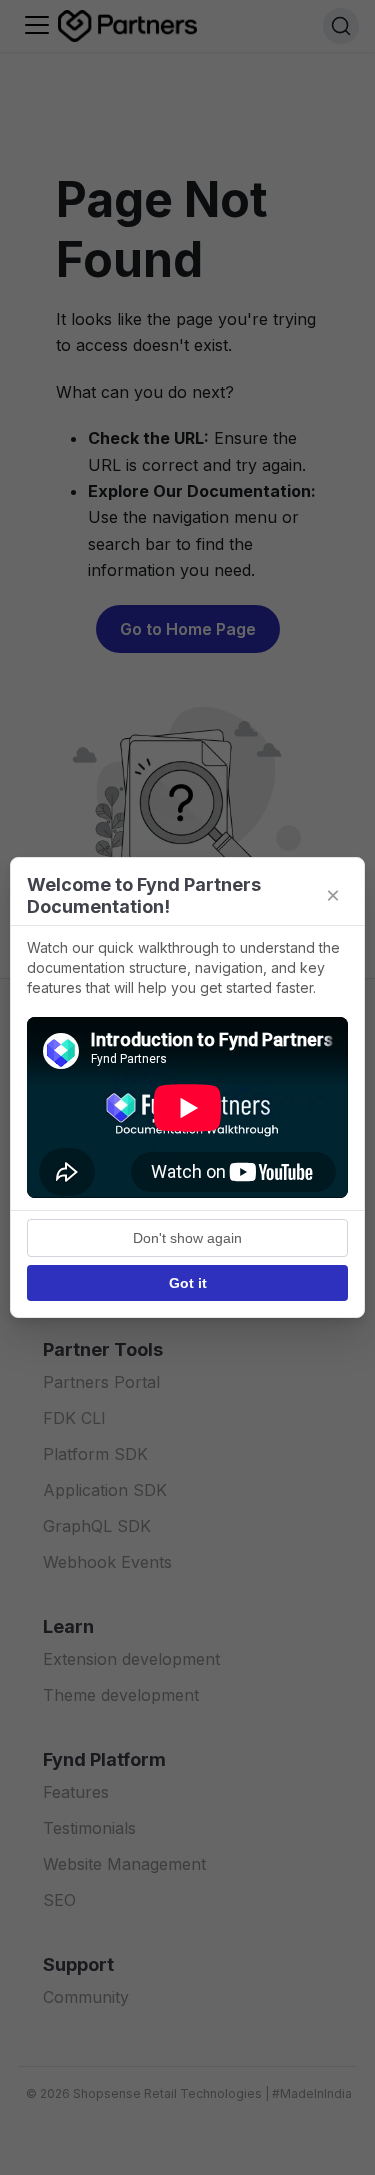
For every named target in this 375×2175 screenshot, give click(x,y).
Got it (188, 1283)
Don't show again (187, 1238)
